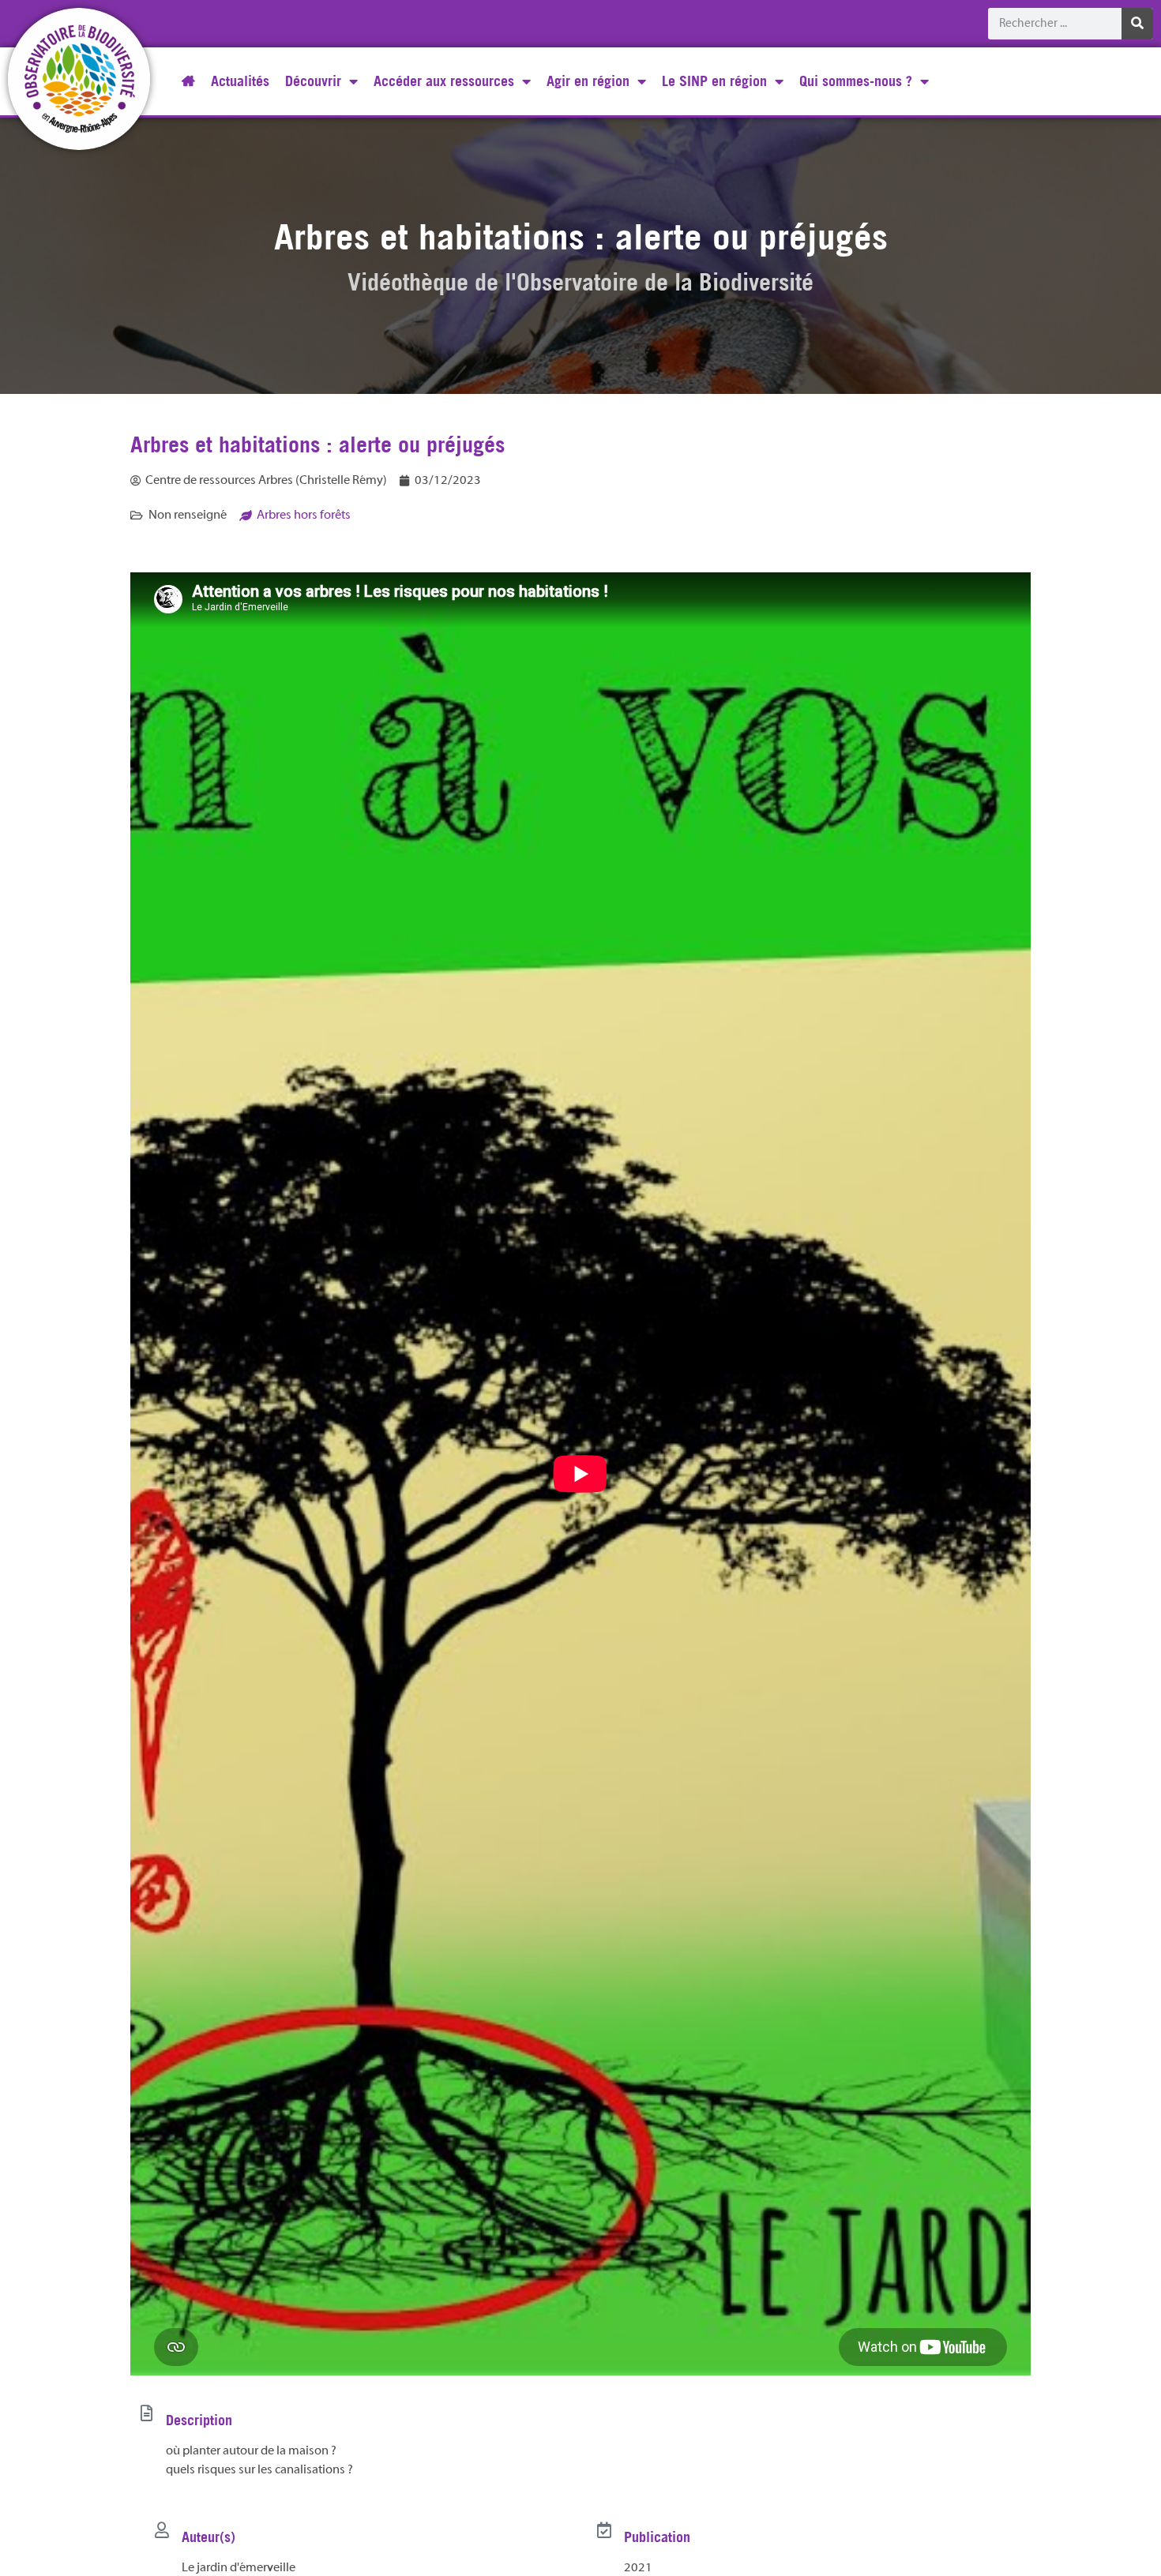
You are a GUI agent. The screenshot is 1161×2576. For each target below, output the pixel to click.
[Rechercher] (1137, 24)
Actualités (240, 81)
